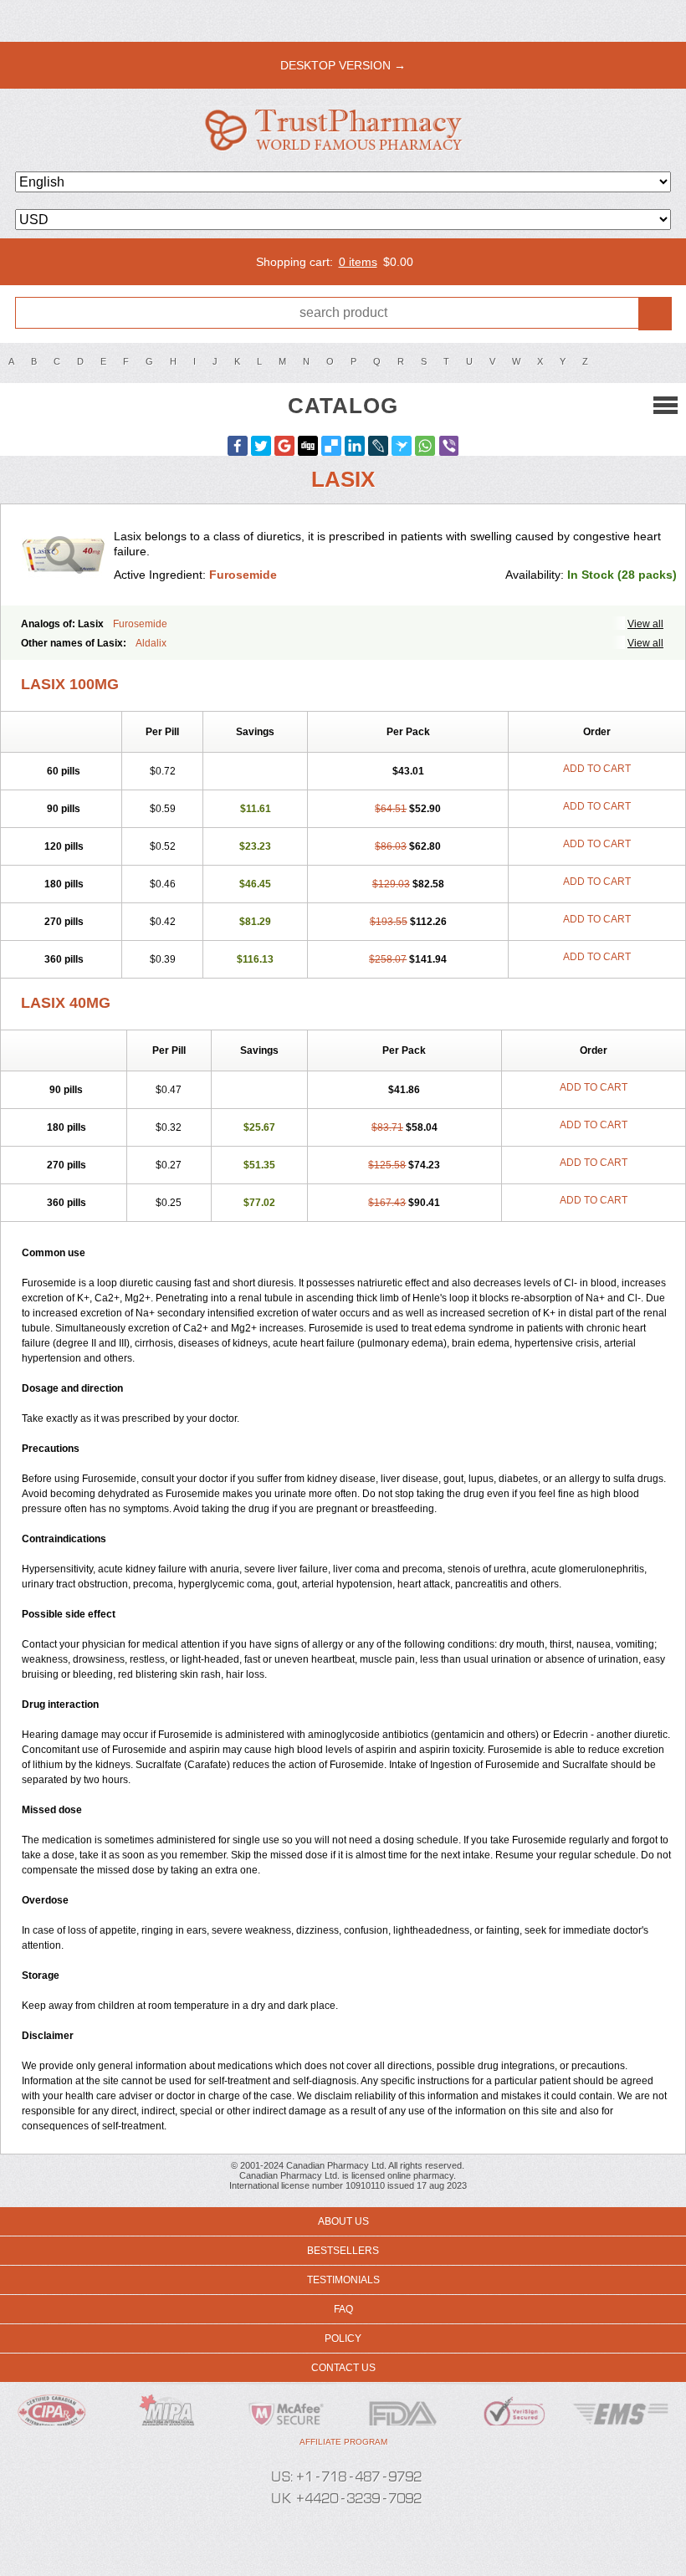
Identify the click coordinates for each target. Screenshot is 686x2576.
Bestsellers (343, 2251)
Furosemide (243, 575)
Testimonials (343, 2280)
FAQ (343, 2309)
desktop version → (343, 65)
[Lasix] (64, 555)
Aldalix (151, 643)
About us (343, 2221)
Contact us (343, 2368)
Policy (343, 2338)
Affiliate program (343, 2442)
